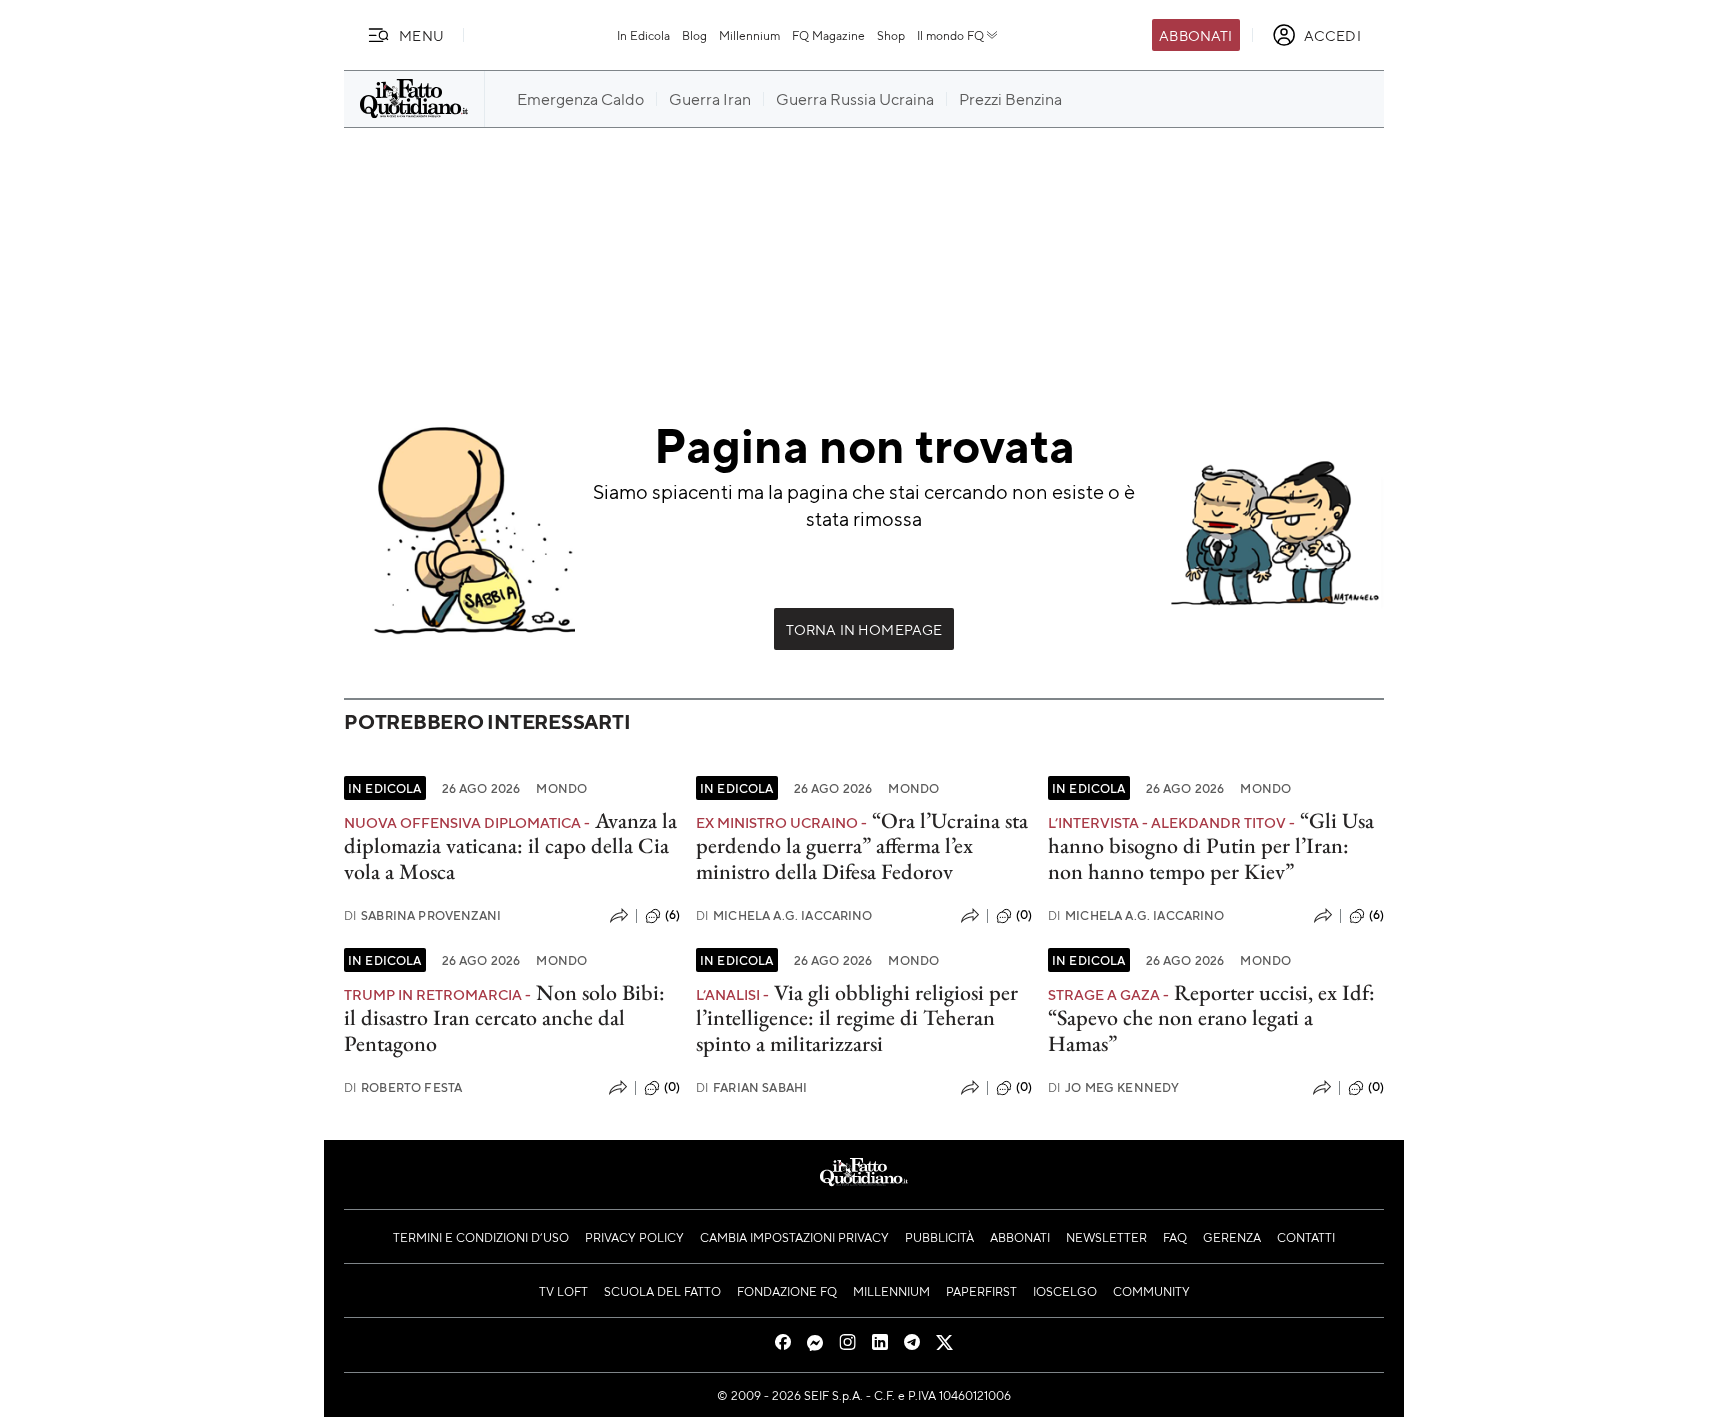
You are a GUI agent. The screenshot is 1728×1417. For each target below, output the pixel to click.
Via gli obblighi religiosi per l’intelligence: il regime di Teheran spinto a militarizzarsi (857, 1018)
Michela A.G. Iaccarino (784, 915)
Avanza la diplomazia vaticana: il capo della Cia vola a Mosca (510, 846)
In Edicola (643, 35)
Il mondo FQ (950, 35)
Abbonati (1195, 35)
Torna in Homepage (864, 629)
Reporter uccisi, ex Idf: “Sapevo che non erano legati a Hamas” (1211, 1018)
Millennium (749, 35)
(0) (1024, 915)
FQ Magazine (828, 35)
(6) (672, 915)
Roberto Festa (403, 1087)
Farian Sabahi (751, 1087)
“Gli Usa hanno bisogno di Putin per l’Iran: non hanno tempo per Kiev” (1211, 846)
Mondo (561, 788)
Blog (694, 35)
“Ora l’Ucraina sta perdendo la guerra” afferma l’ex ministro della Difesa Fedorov (862, 846)
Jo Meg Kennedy (1113, 1087)
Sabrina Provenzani (422, 915)
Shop (891, 35)
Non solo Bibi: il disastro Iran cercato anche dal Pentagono (504, 1018)
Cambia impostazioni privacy (794, 1237)
